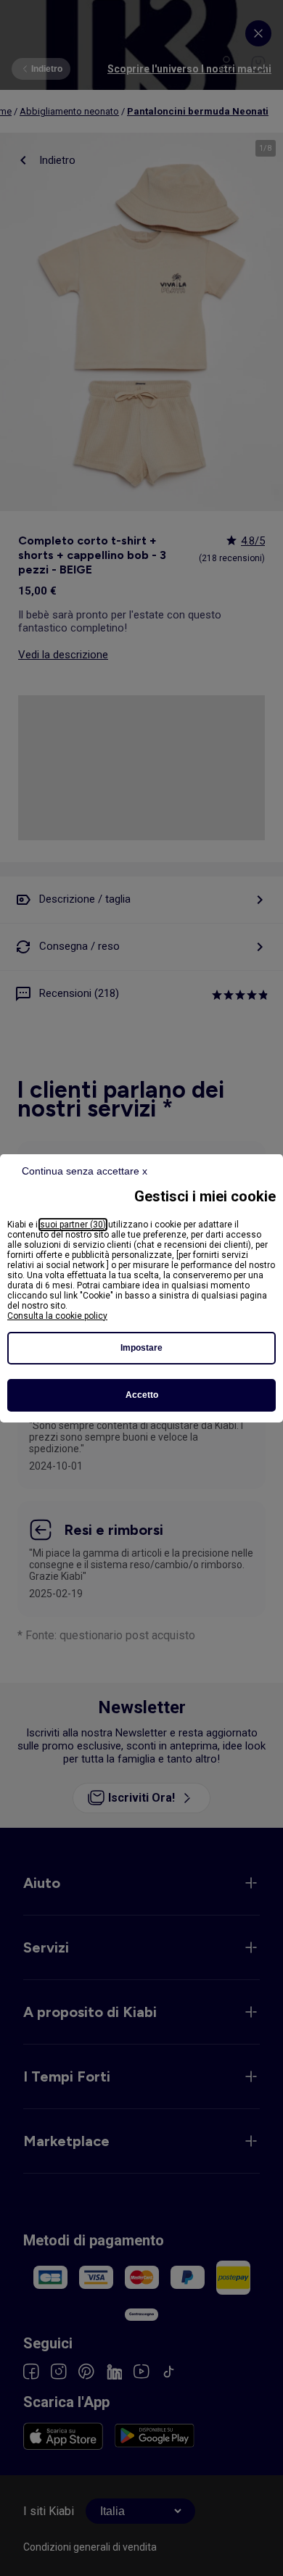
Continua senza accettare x (85, 1171)
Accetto (142, 1395)
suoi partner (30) (73, 1225)
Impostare (141, 1348)
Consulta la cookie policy (57, 1316)
